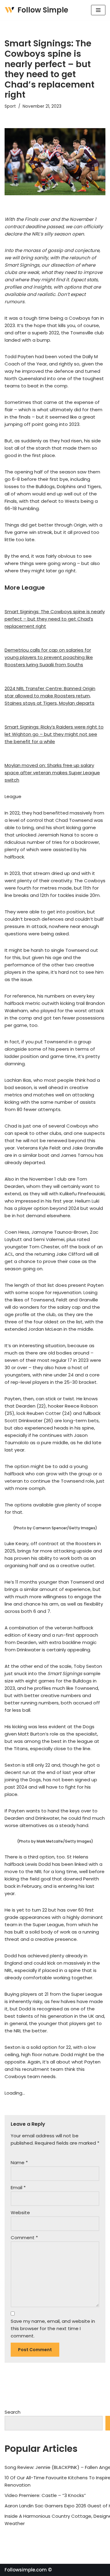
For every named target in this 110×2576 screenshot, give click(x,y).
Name (19, 2162)
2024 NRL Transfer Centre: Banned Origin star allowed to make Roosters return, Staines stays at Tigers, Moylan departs (50, 696)
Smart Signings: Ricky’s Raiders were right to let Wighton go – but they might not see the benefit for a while (54, 734)
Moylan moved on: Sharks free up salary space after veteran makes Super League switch (52, 773)
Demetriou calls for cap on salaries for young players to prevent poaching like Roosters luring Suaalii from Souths (49, 657)
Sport (10, 106)
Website (20, 2213)
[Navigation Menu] (98, 10)
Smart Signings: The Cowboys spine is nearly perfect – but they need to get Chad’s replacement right (55, 619)
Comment (24, 2238)
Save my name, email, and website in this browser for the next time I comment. (53, 2328)
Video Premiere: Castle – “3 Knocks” (45, 2495)
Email (18, 2187)
